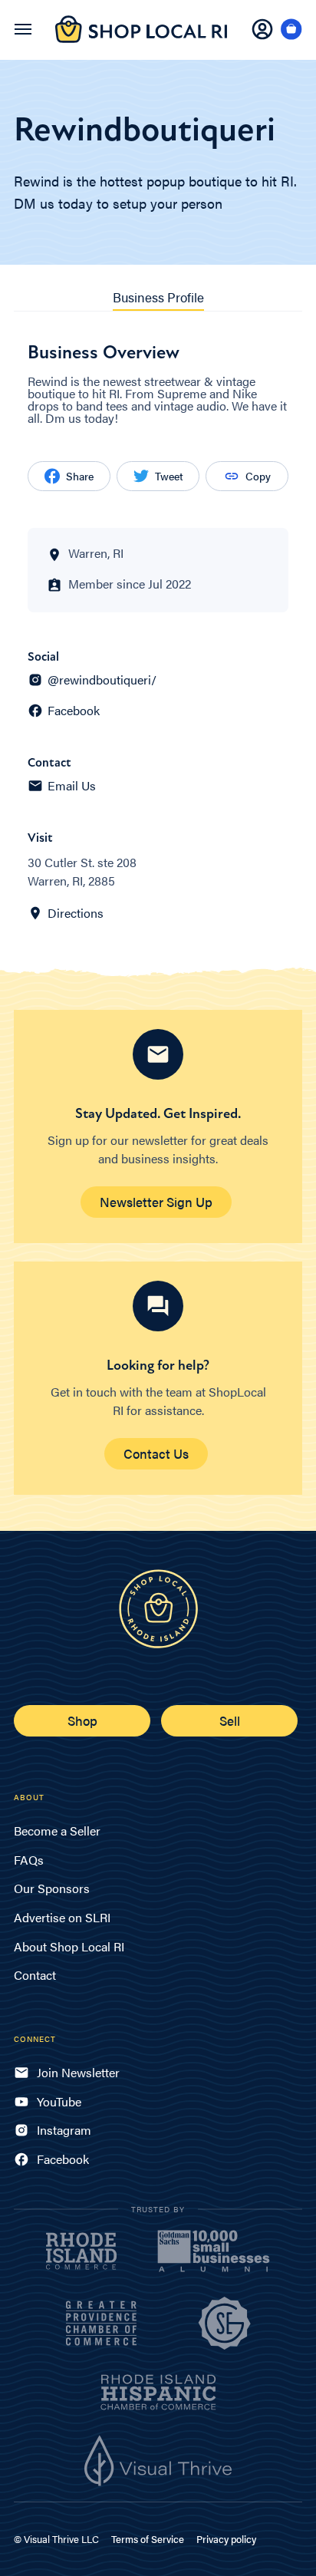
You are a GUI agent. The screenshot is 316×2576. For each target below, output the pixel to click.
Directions (76, 913)
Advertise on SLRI (62, 1917)
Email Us (72, 786)
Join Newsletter (78, 2072)
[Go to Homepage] (141, 38)
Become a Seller (57, 1831)
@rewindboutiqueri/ (102, 680)
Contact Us (156, 1453)
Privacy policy (226, 2539)
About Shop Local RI (69, 1946)
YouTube (59, 2101)
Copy (258, 476)
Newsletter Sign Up (156, 1202)
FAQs (29, 1860)
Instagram (64, 2130)
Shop (82, 1720)
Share (80, 476)
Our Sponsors (52, 1888)
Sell (230, 1720)
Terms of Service (148, 2539)
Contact (35, 1975)
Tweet (169, 476)
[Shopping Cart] (291, 30)
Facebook (74, 711)
